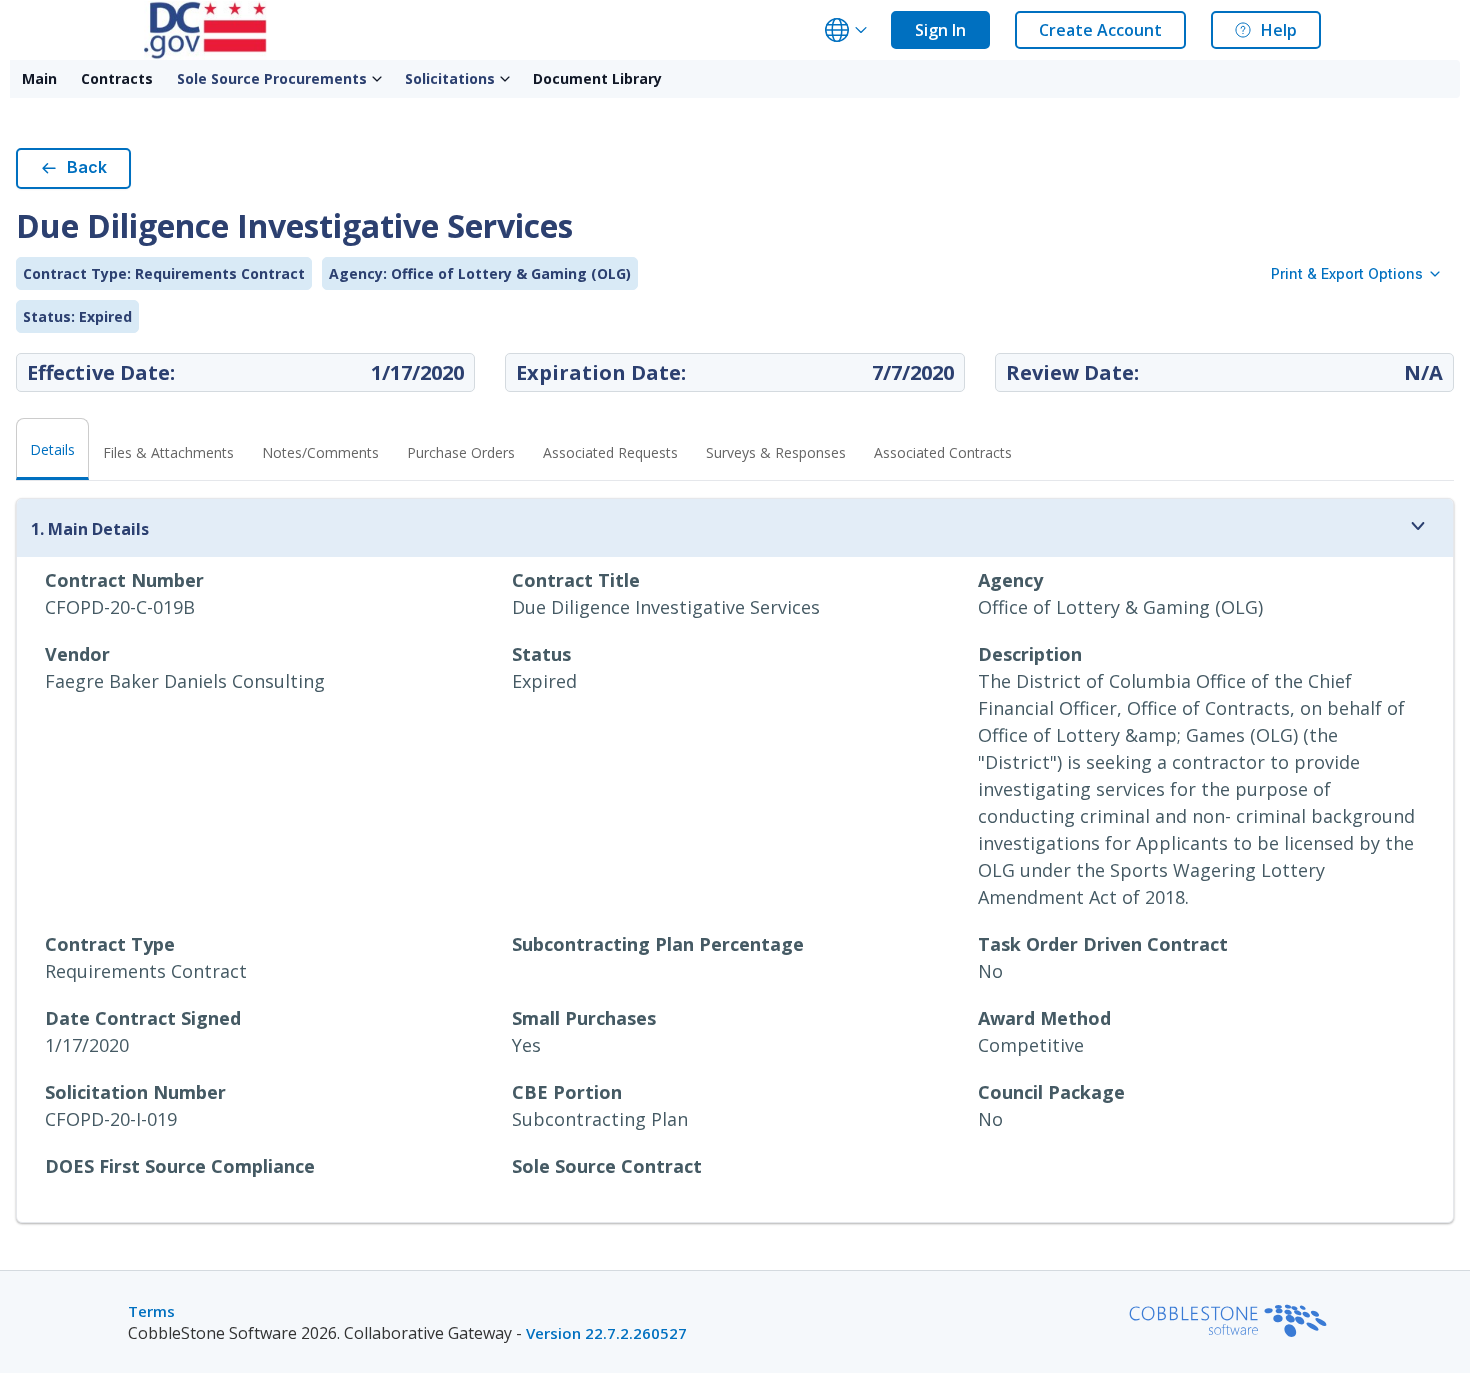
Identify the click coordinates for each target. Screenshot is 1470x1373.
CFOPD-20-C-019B (120, 607)
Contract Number (124, 580)
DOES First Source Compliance (180, 1166)
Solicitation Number (135, 1092)
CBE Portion (567, 1092)
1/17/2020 (87, 1045)
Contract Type (110, 944)
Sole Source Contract (607, 1166)
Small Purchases (584, 1018)
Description (1030, 654)
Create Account (1100, 30)
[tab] (168, 459)
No (990, 971)
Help (1279, 30)
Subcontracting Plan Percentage (658, 944)
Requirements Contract (146, 971)
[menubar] (342, 79)
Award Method (1044, 1018)
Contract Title (576, 580)
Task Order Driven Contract (1103, 944)
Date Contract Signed (143, 1018)
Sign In (940, 30)
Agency (1010, 580)
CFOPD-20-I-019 (111, 1119)
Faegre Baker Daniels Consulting (185, 681)
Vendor (77, 654)
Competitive (1031, 1045)
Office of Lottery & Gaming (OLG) (1120, 607)
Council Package (1051, 1092)
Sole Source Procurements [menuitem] (272, 78)
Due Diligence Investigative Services (666, 607)
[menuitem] (39, 79)
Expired (544, 681)
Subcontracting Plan (600, 1119)
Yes (526, 1045)
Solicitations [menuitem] (450, 78)
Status (541, 654)
